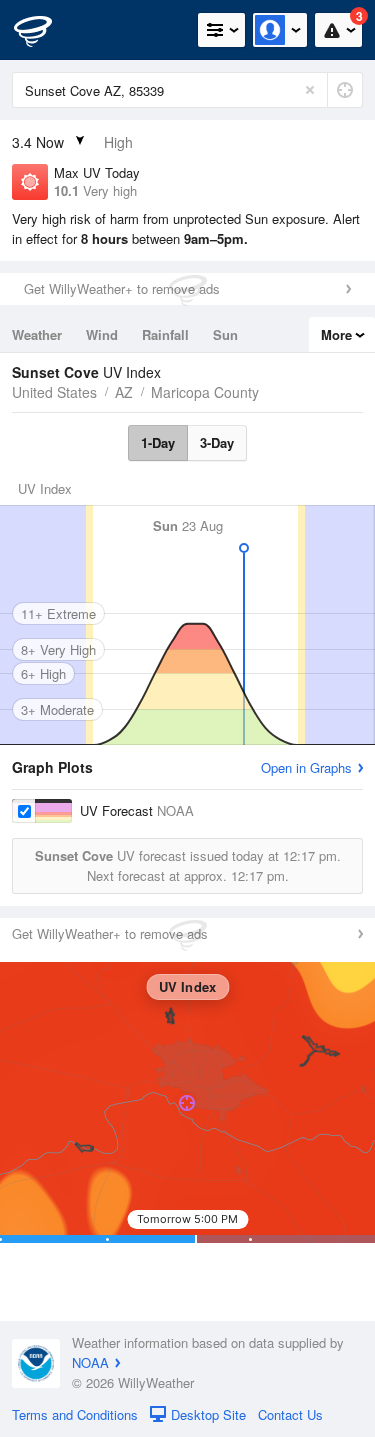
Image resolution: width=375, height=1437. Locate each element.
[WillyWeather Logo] (45, 30)
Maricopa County (205, 392)
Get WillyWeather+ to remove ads (122, 288)
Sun (225, 334)
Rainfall (165, 334)
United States (54, 392)
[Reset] (310, 90)
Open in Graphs (306, 767)
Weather (37, 334)
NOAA (90, 1362)
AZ (124, 392)
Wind (102, 334)
